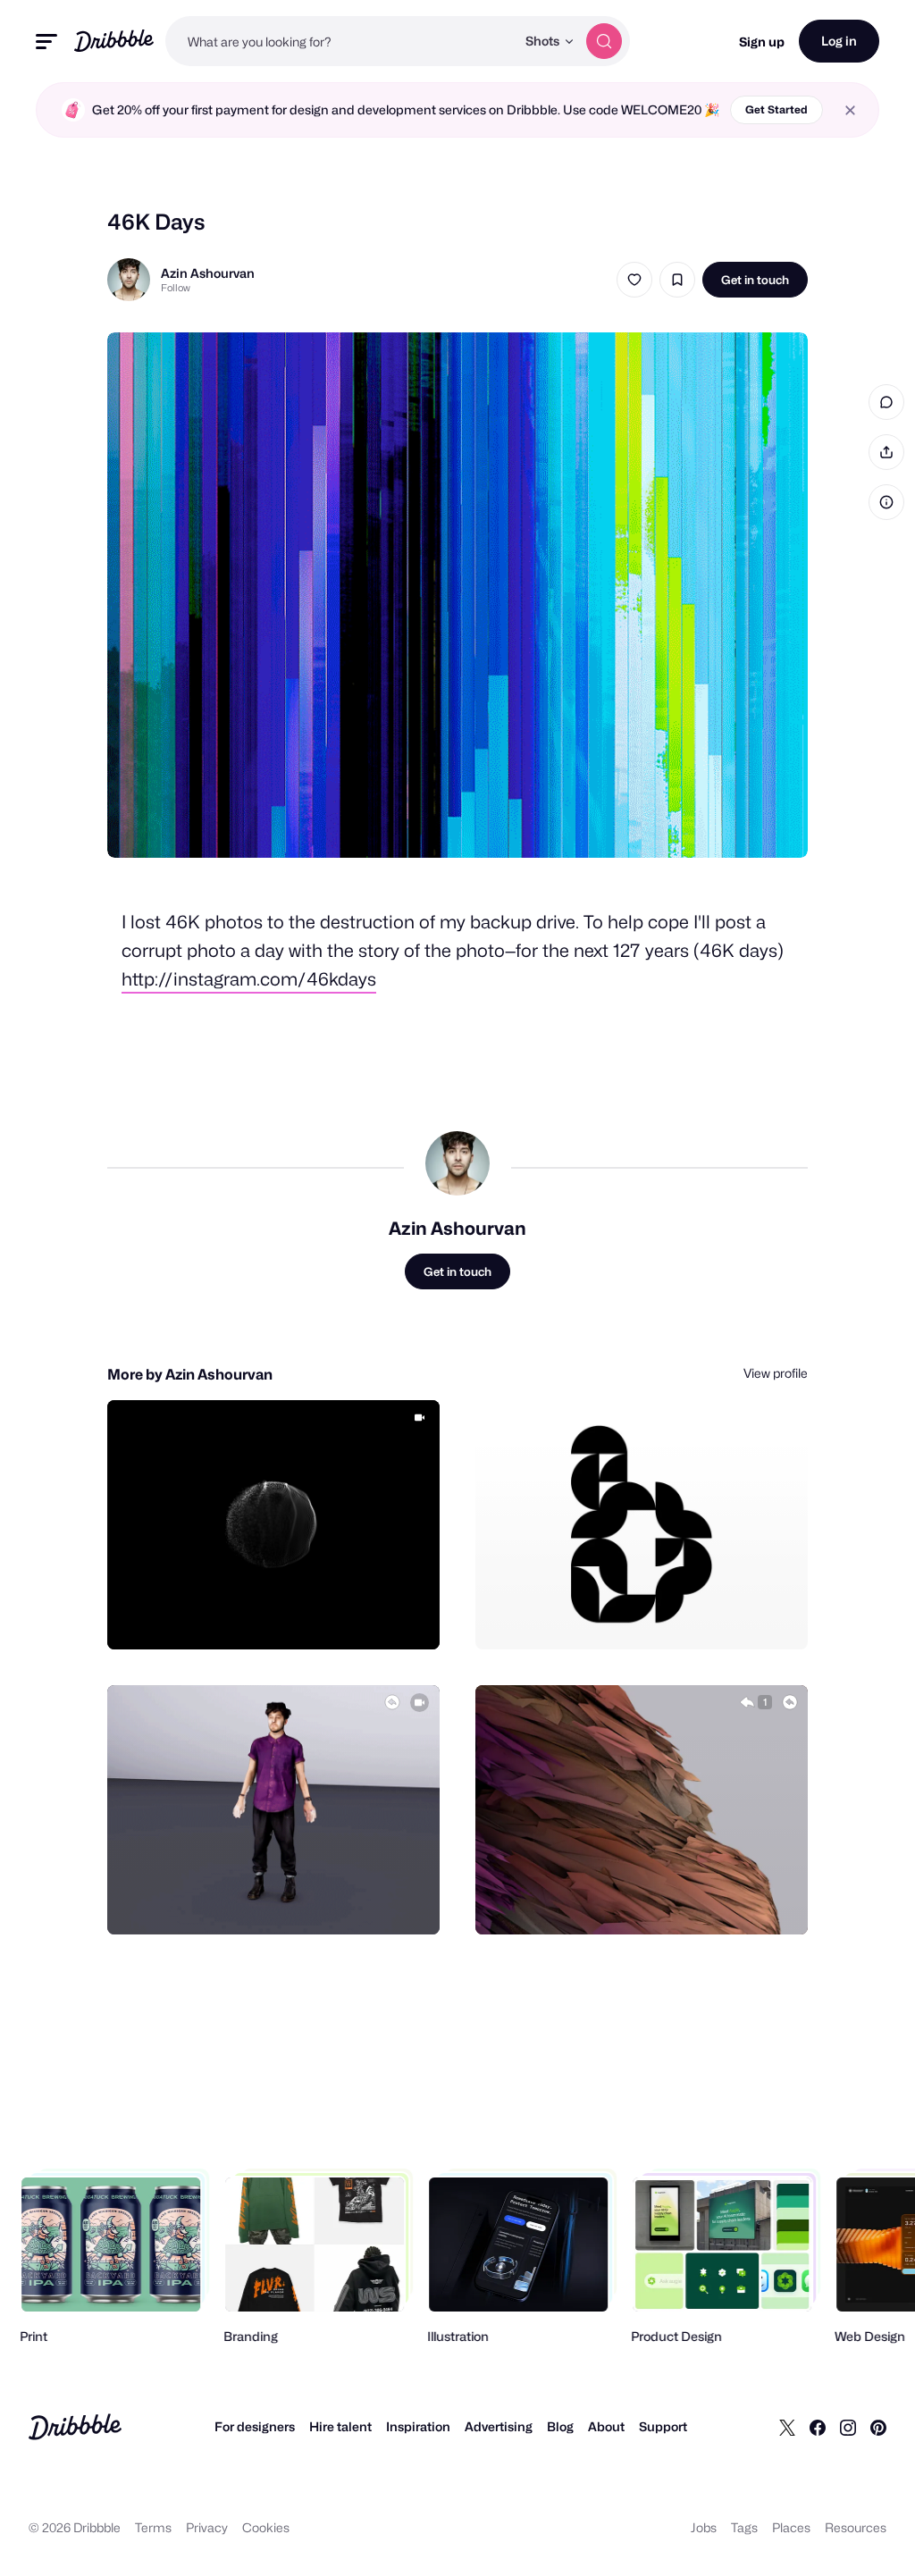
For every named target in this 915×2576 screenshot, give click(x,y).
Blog (560, 2426)
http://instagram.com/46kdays (249, 979)
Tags (744, 2527)
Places (791, 2527)
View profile (776, 1373)
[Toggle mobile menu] (46, 42)
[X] (787, 2427)
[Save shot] (677, 280)
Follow (176, 288)
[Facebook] (818, 2427)
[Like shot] (634, 280)
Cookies (266, 2527)
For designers (255, 2426)
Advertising (499, 2426)
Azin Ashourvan (208, 273)
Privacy (207, 2527)
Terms (153, 2527)
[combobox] (340, 41)
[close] (850, 110)
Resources (856, 2527)
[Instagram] (848, 2427)
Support (663, 2426)
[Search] (604, 41)
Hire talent (340, 2426)
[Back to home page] (114, 41)
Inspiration (418, 2426)
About (606, 2426)
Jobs (704, 2527)
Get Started (776, 109)
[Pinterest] (878, 2427)
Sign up (762, 42)
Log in (839, 41)
